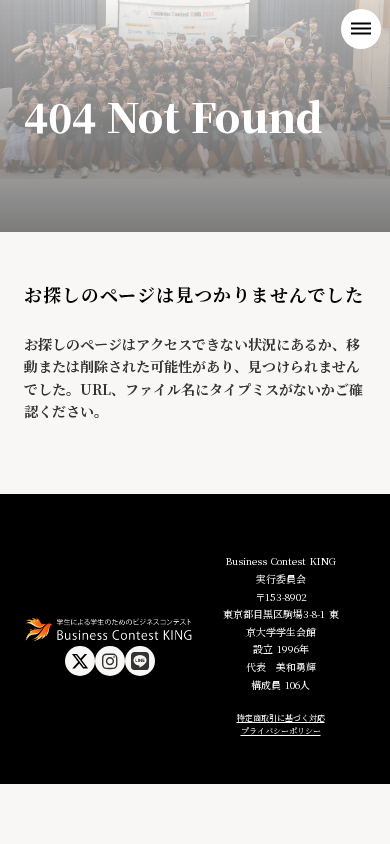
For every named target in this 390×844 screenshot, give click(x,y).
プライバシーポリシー (281, 730)
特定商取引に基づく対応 (281, 717)
